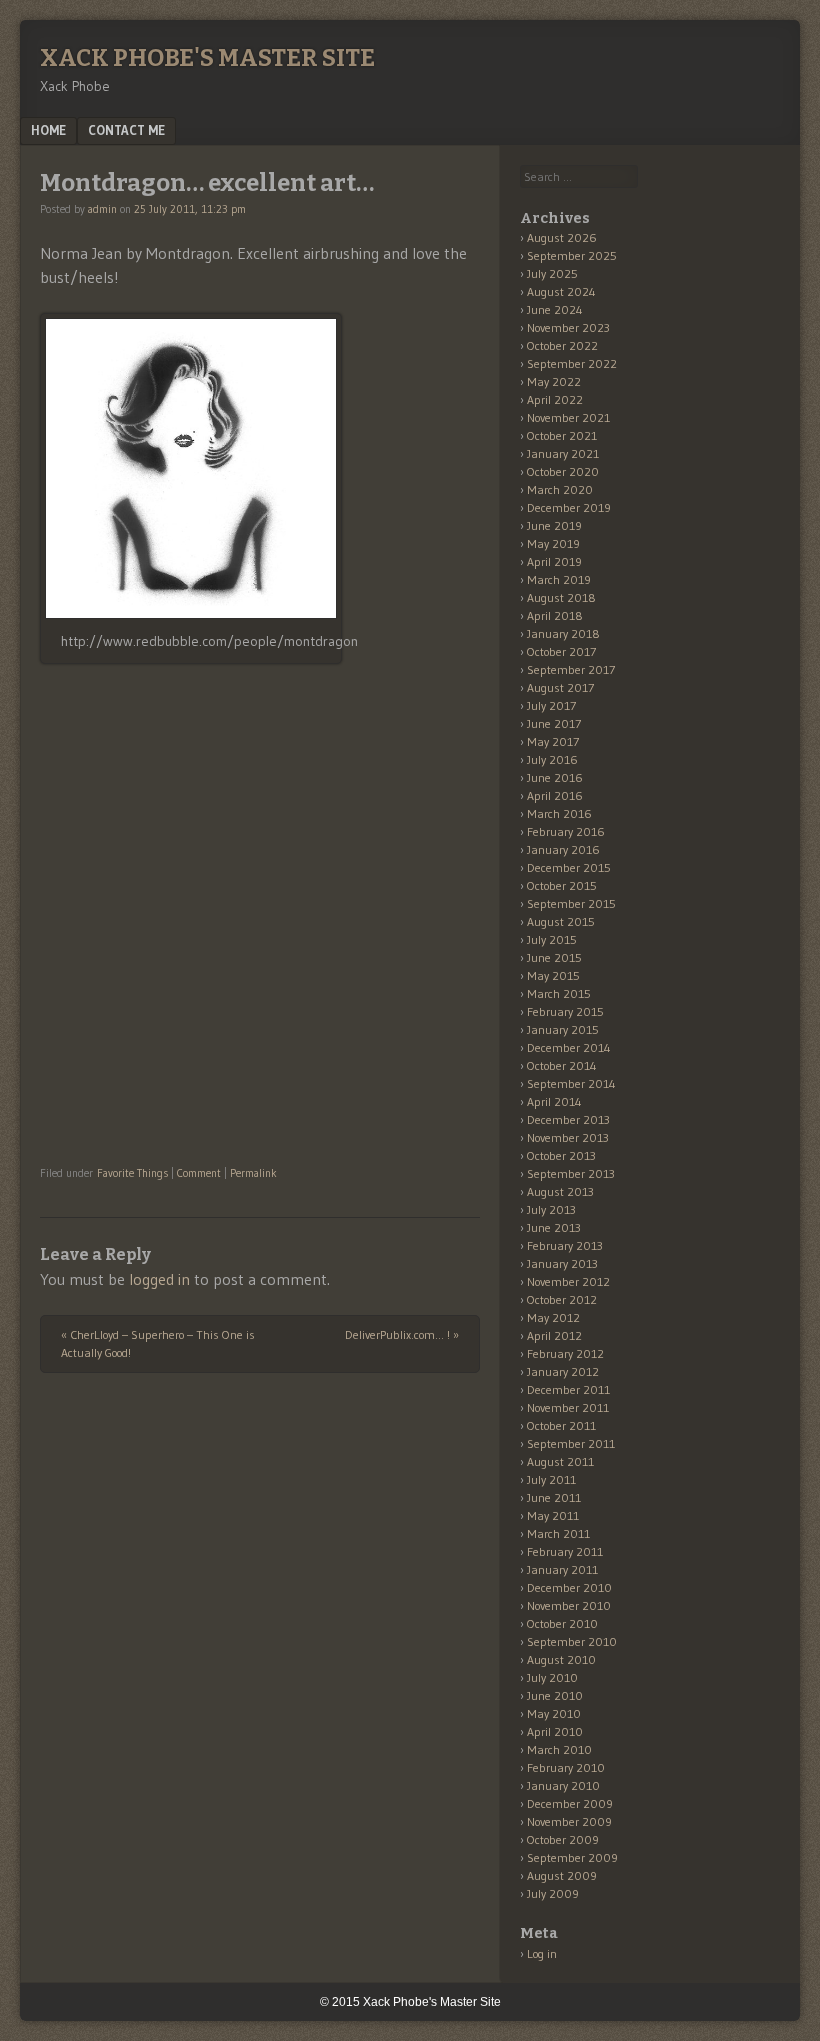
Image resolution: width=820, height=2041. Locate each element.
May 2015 (553, 975)
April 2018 (555, 615)
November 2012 (568, 1281)
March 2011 (558, 1533)
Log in (542, 1953)
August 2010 (561, 1659)
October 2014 (562, 1065)
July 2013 (551, 1209)
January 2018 (563, 633)
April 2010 (555, 1731)
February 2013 (565, 1245)
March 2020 (560, 489)
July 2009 (553, 1893)
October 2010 (562, 1623)
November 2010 (569, 1605)
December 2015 (569, 867)
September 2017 (571, 669)
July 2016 (552, 759)
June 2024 (555, 309)
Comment (199, 1173)
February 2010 (566, 1767)
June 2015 (554, 957)
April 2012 (554, 1335)
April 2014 (554, 1101)
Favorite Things (132, 1173)
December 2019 (569, 507)
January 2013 (562, 1263)
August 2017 (560, 687)
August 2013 (560, 1191)
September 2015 (571, 903)
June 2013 (554, 1227)
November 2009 (569, 1821)
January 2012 (563, 1371)
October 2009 (563, 1839)
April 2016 (555, 795)
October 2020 (563, 471)
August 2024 (561, 291)
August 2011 (560, 1461)
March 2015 (559, 993)
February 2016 (566, 831)
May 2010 (554, 1713)
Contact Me (126, 130)
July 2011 (551, 1479)
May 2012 (553, 1317)
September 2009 (572, 1857)
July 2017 (551, 705)
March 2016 (559, 813)
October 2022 (562, 345)
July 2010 (552, 1677)
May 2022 (554, 381)
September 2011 (571, 1443)
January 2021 (563, 453)
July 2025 (552, 273)
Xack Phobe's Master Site (207, 58)
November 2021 (568, 417)
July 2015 (552, 939)
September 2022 (572, 363)
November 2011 (568, 1407)
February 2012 (565, 1353)
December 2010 (569, 1587)
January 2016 (563, 849)
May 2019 (553, 543)
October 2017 (561, 651)
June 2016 (555, 777)
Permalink (253, 1173)
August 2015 (561, 921)
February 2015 (565, 1011)
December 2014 (569, 1047)
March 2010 (559, 1749)
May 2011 (553, 1515)
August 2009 (562, 1875)
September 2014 (571, 1083)
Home (48, 130)
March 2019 (559, 579)
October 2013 (561, 1155)
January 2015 (563, 1029)
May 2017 (553, 741)
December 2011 (568, 1389)
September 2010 (572, 1641)
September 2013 (571, 1173)
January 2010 (563, 1785)
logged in (159, 1279)
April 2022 (555, 399)
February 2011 (565, 1551)
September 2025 (572, 255)
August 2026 (562, 237)
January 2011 (562, 1569)
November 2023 (568, 327)
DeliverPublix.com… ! (402, 1334)
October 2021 (562, 435)
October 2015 (562, 885)
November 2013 (568, 1137)
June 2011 (554, 1497)
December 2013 (568, 1119)
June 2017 (554, 723)
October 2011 (561, 1425)
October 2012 (562, 1299)
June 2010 (555, 1695)
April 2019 (554, 561)
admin (102, 209)
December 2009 (570, 1803)
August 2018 (561, 597)
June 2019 (554, 525)
